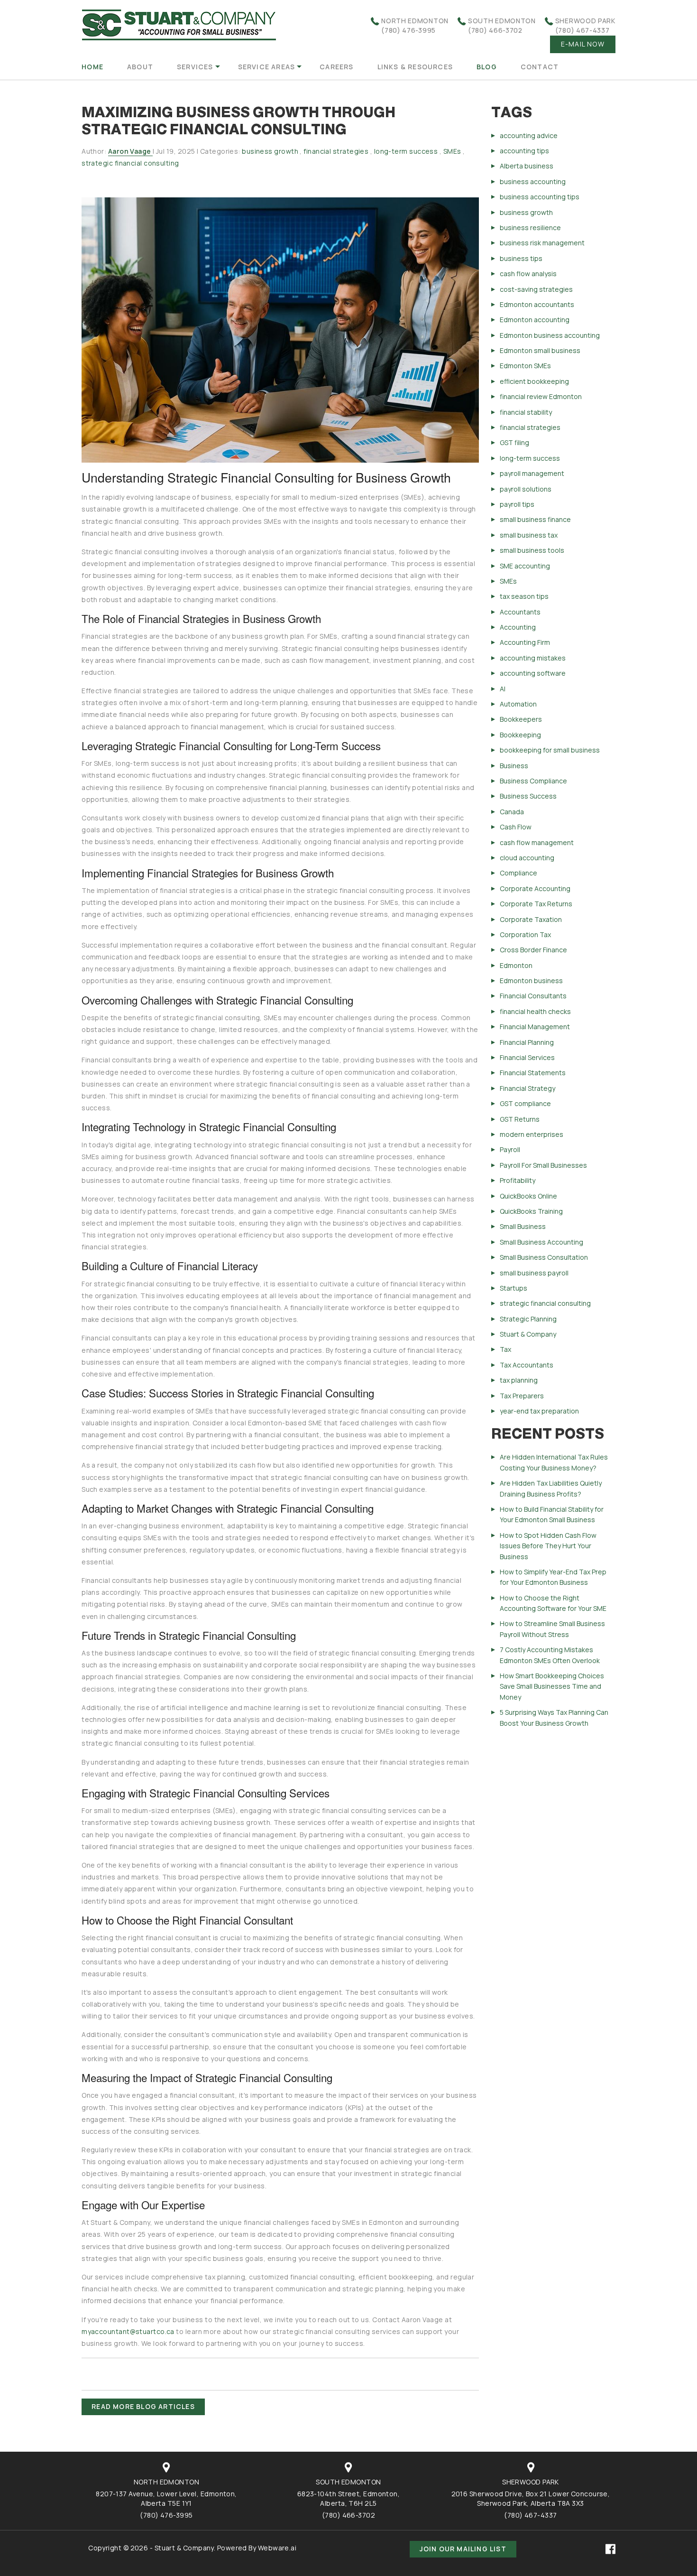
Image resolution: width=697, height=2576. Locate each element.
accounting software (533, 673)
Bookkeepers (521, 719)
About (140, 67)
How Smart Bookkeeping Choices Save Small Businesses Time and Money (552, 1686)
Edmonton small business (540, 350)
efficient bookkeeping (534, 381)
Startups (514, 1288)
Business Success (528, 796)
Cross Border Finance (533, 950)
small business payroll (534, 1273)
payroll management (532, 473)
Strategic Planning (528, 1319)
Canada (512, 812)
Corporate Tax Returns (536, 904)
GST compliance (525, 1103)
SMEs (452, 151)
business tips (521, 258)
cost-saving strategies (536, 289)
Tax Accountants (527, 1365)
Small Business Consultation (544, 1257)
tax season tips (524, 596)
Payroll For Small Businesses (543, 1165)
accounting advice (529, 135)
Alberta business (527, 166)
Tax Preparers (522, 1396)
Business (514, 766)
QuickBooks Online (528, 1196)
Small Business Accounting (541, 1242)
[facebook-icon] (610, 2549)
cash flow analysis (528, 274)
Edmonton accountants (537, 304)
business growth (270, 151)
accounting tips (524, 151)
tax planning (519, 1380)
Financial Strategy (527, 1088)
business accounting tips (540, 197)
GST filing (514, 442)
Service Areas (267, 67)
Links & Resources (415, 67)
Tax (505, 1349)
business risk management (542, 243)
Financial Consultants (533, 996)
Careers (336, 67)
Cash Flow (516, 827)
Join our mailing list (463, 2549)
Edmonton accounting (535, 320)
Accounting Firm (525, 642)
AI (503, 689)
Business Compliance (533, 781)
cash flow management (537, 842)
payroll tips (517, 504)
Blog (487, 67)
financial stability (526, 412)
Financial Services (527, 1057)
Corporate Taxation (531, 919)
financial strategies (336, 151)
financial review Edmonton (541, 396)
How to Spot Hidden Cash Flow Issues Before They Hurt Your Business (548, 1546)
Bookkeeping (520, 735)
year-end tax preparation (539, 1411)
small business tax (529, 535)
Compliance (518, 873)
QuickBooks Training (531, 1211)
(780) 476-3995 (408, 30)
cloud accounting (527, 858)
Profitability (518, 1180)
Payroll (510, 1149)
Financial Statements (533, 1073)
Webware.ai (277, 2548)
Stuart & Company (528, 1334)
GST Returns (520, 1119)
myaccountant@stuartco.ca (128, 2331)
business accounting (533, 181)
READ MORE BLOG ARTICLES (143, 2406)
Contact (540, 67)
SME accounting (525, 566)
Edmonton (516, 965)
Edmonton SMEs (525, 366)
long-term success (406, 151)
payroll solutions (526, 489)
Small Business (523, 1226)
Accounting (518, 627)
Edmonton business (531, 981)
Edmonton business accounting (550, 335)
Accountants (520, 612)
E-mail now (583, 44)
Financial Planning (527, 1042)
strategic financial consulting (130, 163)
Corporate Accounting (535, 888)
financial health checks (535, 1011)
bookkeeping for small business (550, 750)
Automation (518, 704)
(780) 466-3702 (495, 30)
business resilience (530, 228)
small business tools (532, 550)
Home (92, 67)
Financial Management (535, 1027)
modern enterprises (532, 1134)
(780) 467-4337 (582, 30)
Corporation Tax (525, 935)
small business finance (535, 519)
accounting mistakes (533, 658)
